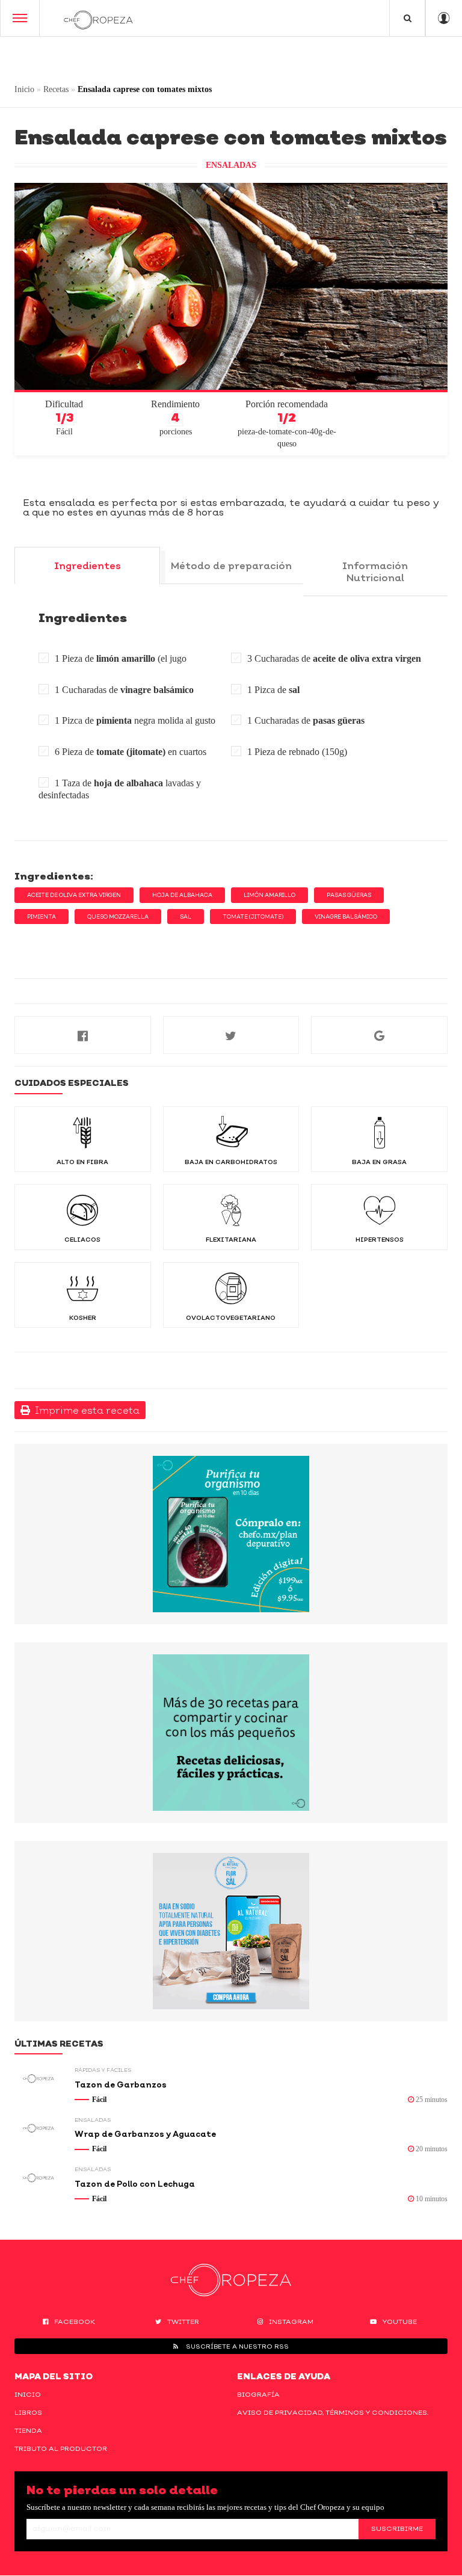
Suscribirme (397, 2528)
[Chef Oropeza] (98, 18)
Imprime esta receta (85, 1410)
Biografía (258, 2394)
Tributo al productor (61, 2448)
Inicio (24, 89)
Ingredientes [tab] (88, 565)
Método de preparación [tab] (231, 565)
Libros (28, 2412)
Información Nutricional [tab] (375, 572)
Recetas (56, 89)
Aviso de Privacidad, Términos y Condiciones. (333, 2412)
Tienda (28, 2430)
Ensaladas (231, 165)
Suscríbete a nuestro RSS (236, 2346)
